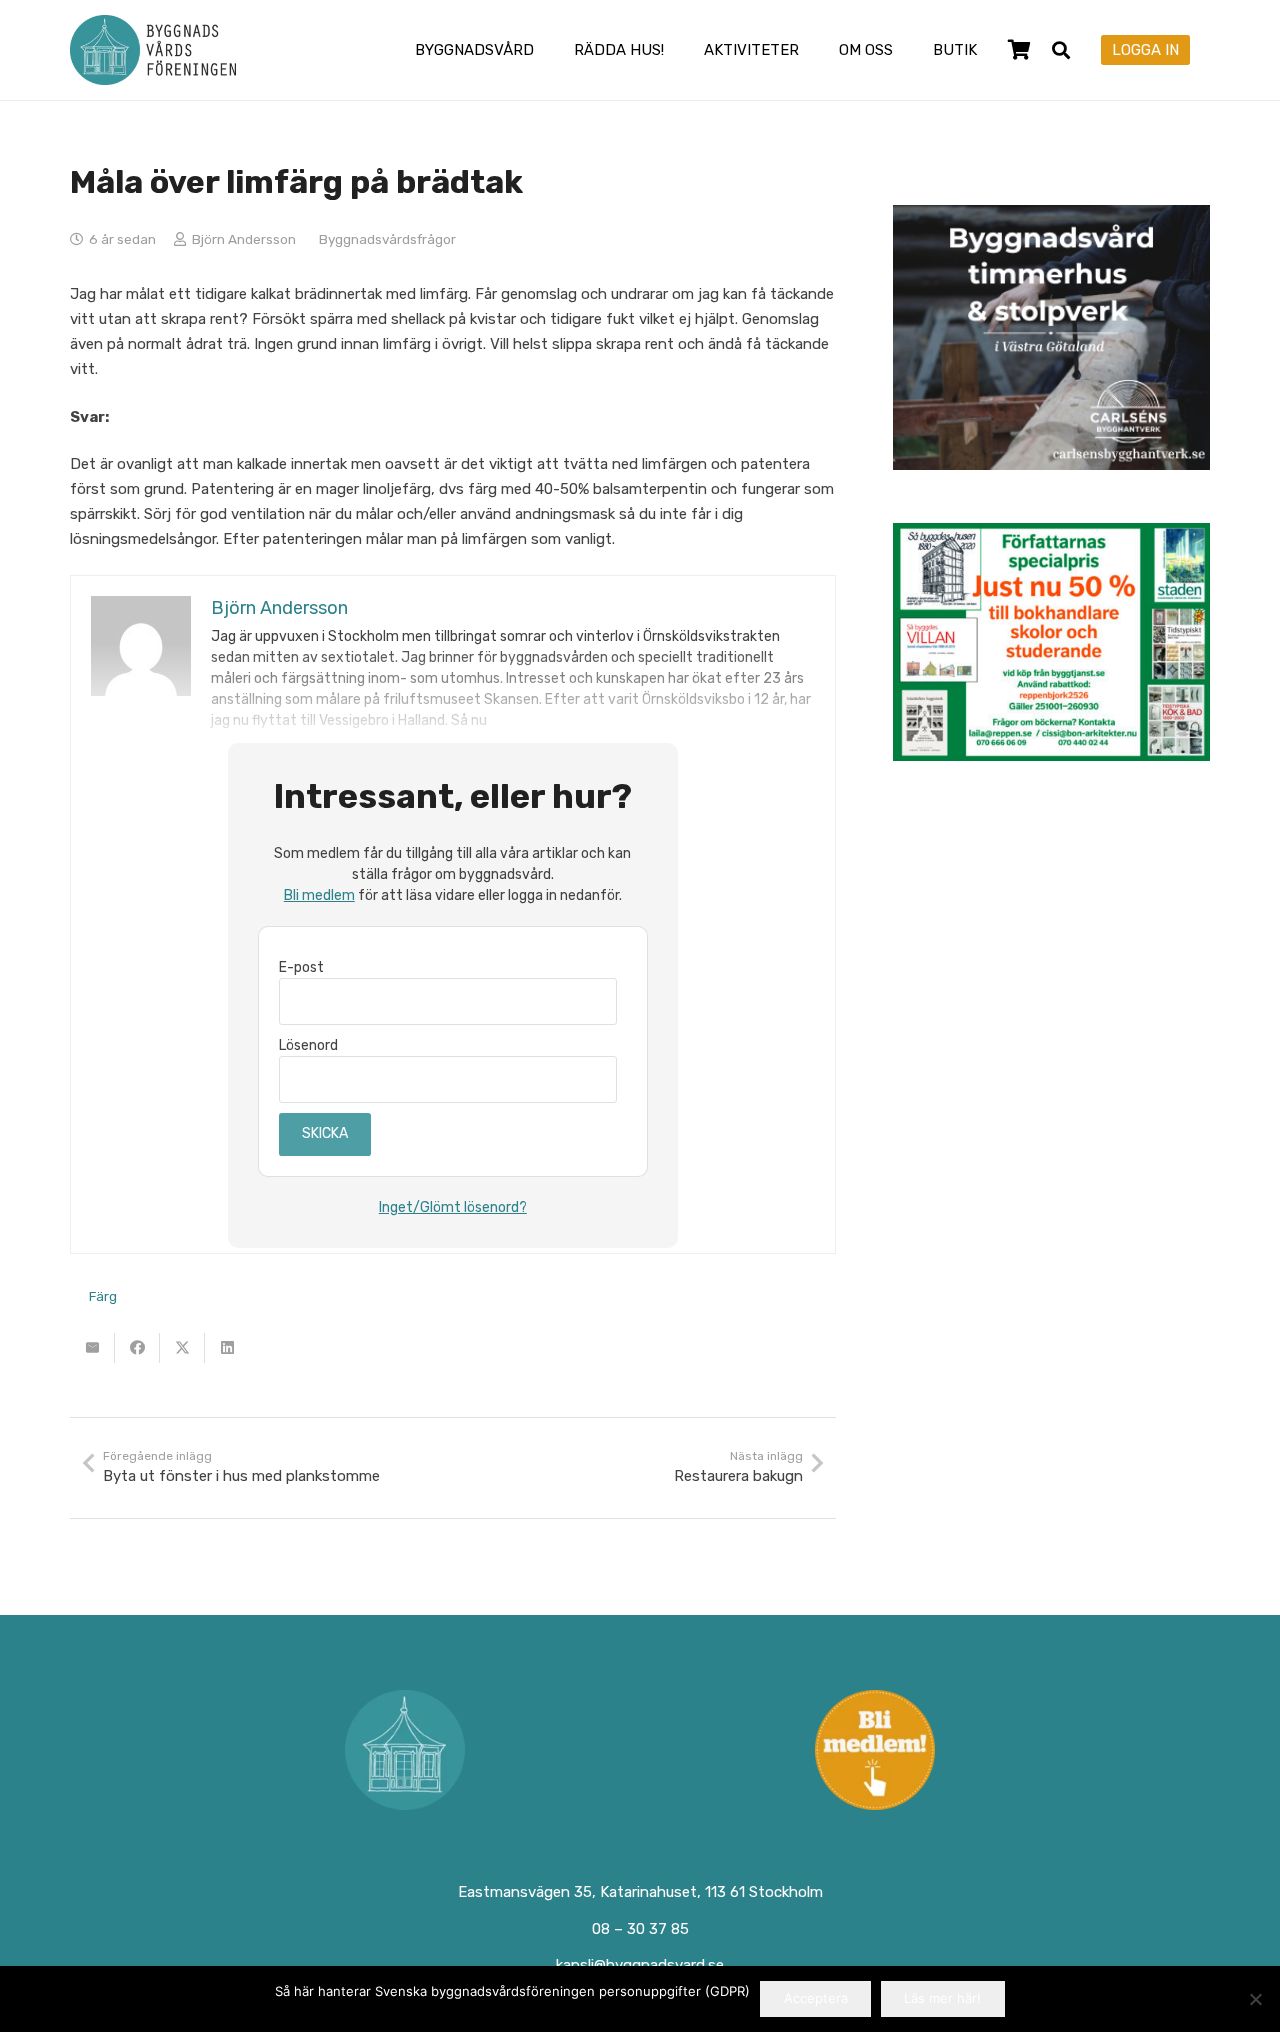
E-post (301, 967)
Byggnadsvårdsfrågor (387, 239)
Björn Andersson (244, 239)
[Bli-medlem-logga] (876, 1750)
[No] (1255, 1999)
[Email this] (92, 1348)
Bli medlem (319, 895)
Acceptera (816, 1998)
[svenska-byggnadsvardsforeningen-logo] (153, 50)
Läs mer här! (942, 1998)
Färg (103, 1296)
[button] (548, 50)
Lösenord (308, 1045)
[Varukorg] (1019, 50)
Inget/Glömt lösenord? (453, 1207)
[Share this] (137, 1348)
